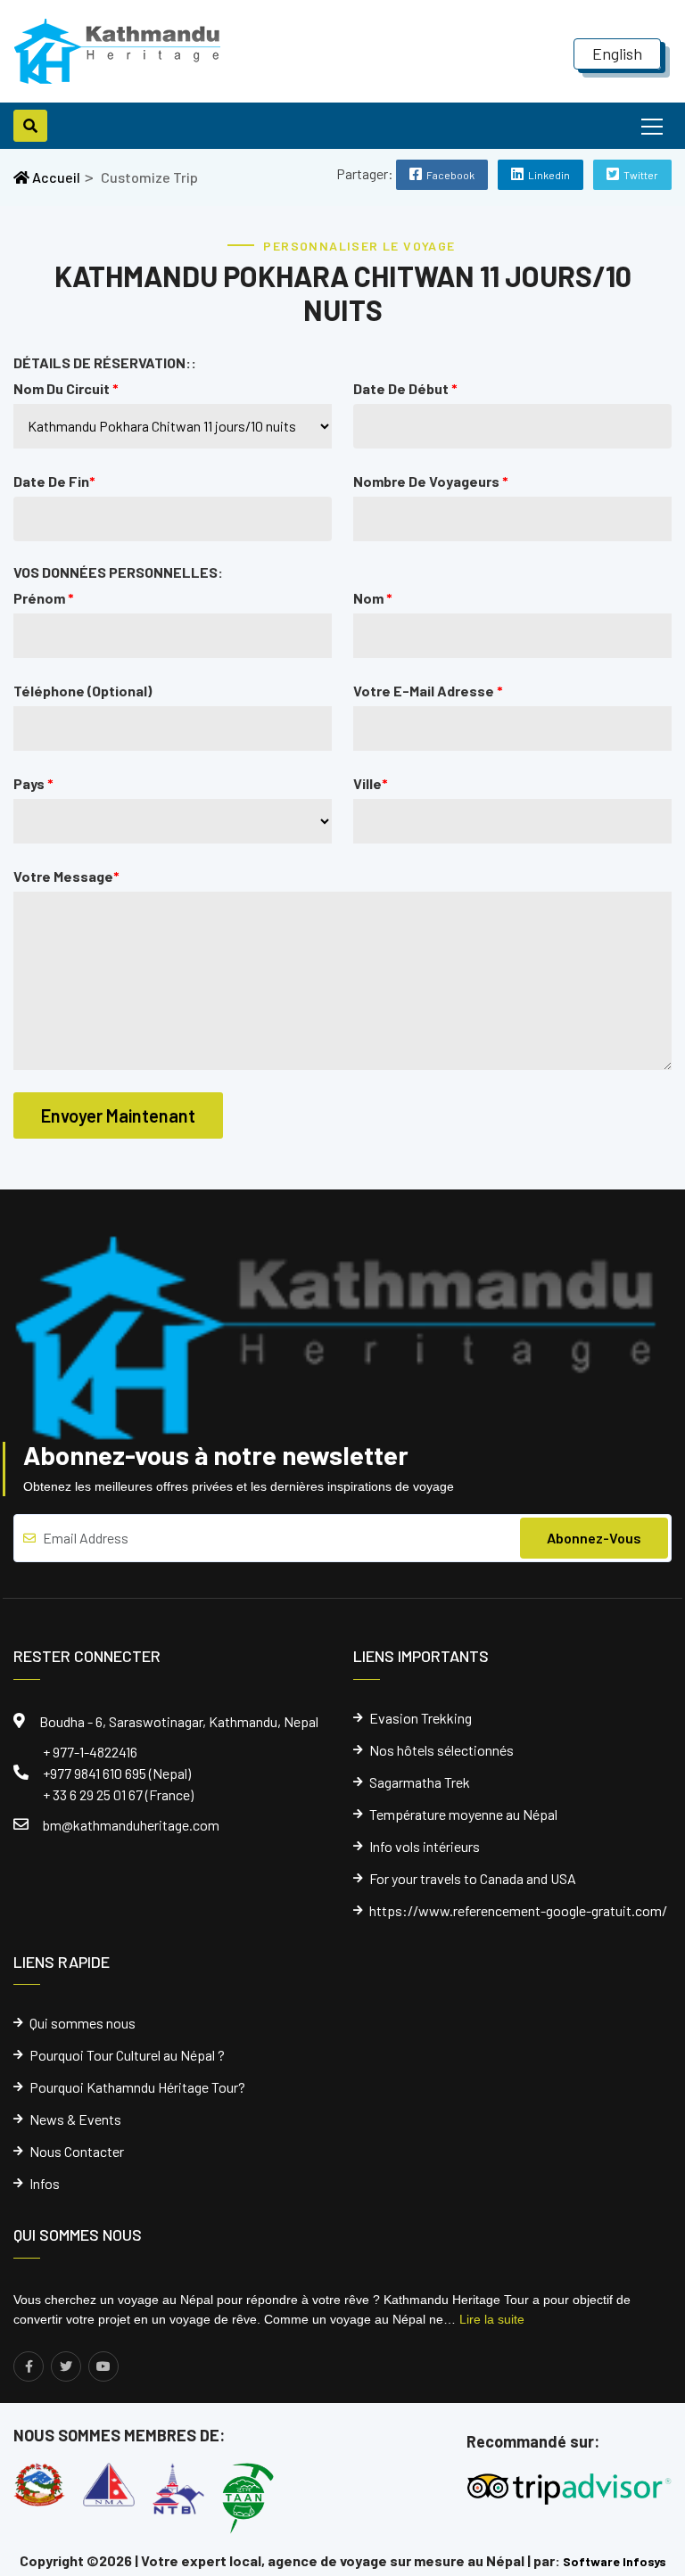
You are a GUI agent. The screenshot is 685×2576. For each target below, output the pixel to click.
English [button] (617, 53)
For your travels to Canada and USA (473, 1879)
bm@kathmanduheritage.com (131, 1825)
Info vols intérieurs (425, 1847)
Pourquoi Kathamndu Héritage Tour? (137, 2087)
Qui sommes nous (83, 2023)
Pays (33, 783)
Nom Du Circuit (66, 388)
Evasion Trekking (421, 1718)
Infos (45, 2184)
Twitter (641, 175)
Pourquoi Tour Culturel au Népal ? (127, 2055)
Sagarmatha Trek (420, 1782)
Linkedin (549, 175)
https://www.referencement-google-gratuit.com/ (518, 1911)
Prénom (44, 598)
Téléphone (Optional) (83, 691)
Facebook (450, 175)
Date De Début (405, 388)
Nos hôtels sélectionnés (442, 1750)
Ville (371, 783)
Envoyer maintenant (118, 1115)
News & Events (75, 2119)
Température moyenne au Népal (463, 1815)
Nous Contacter (77, 2152)
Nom (373, 598)
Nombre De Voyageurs (431, 481)
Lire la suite (492, 2319)
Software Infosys (615, 2561)
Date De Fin (54, 481)
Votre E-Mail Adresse (428, 691)
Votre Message (66, 876)
